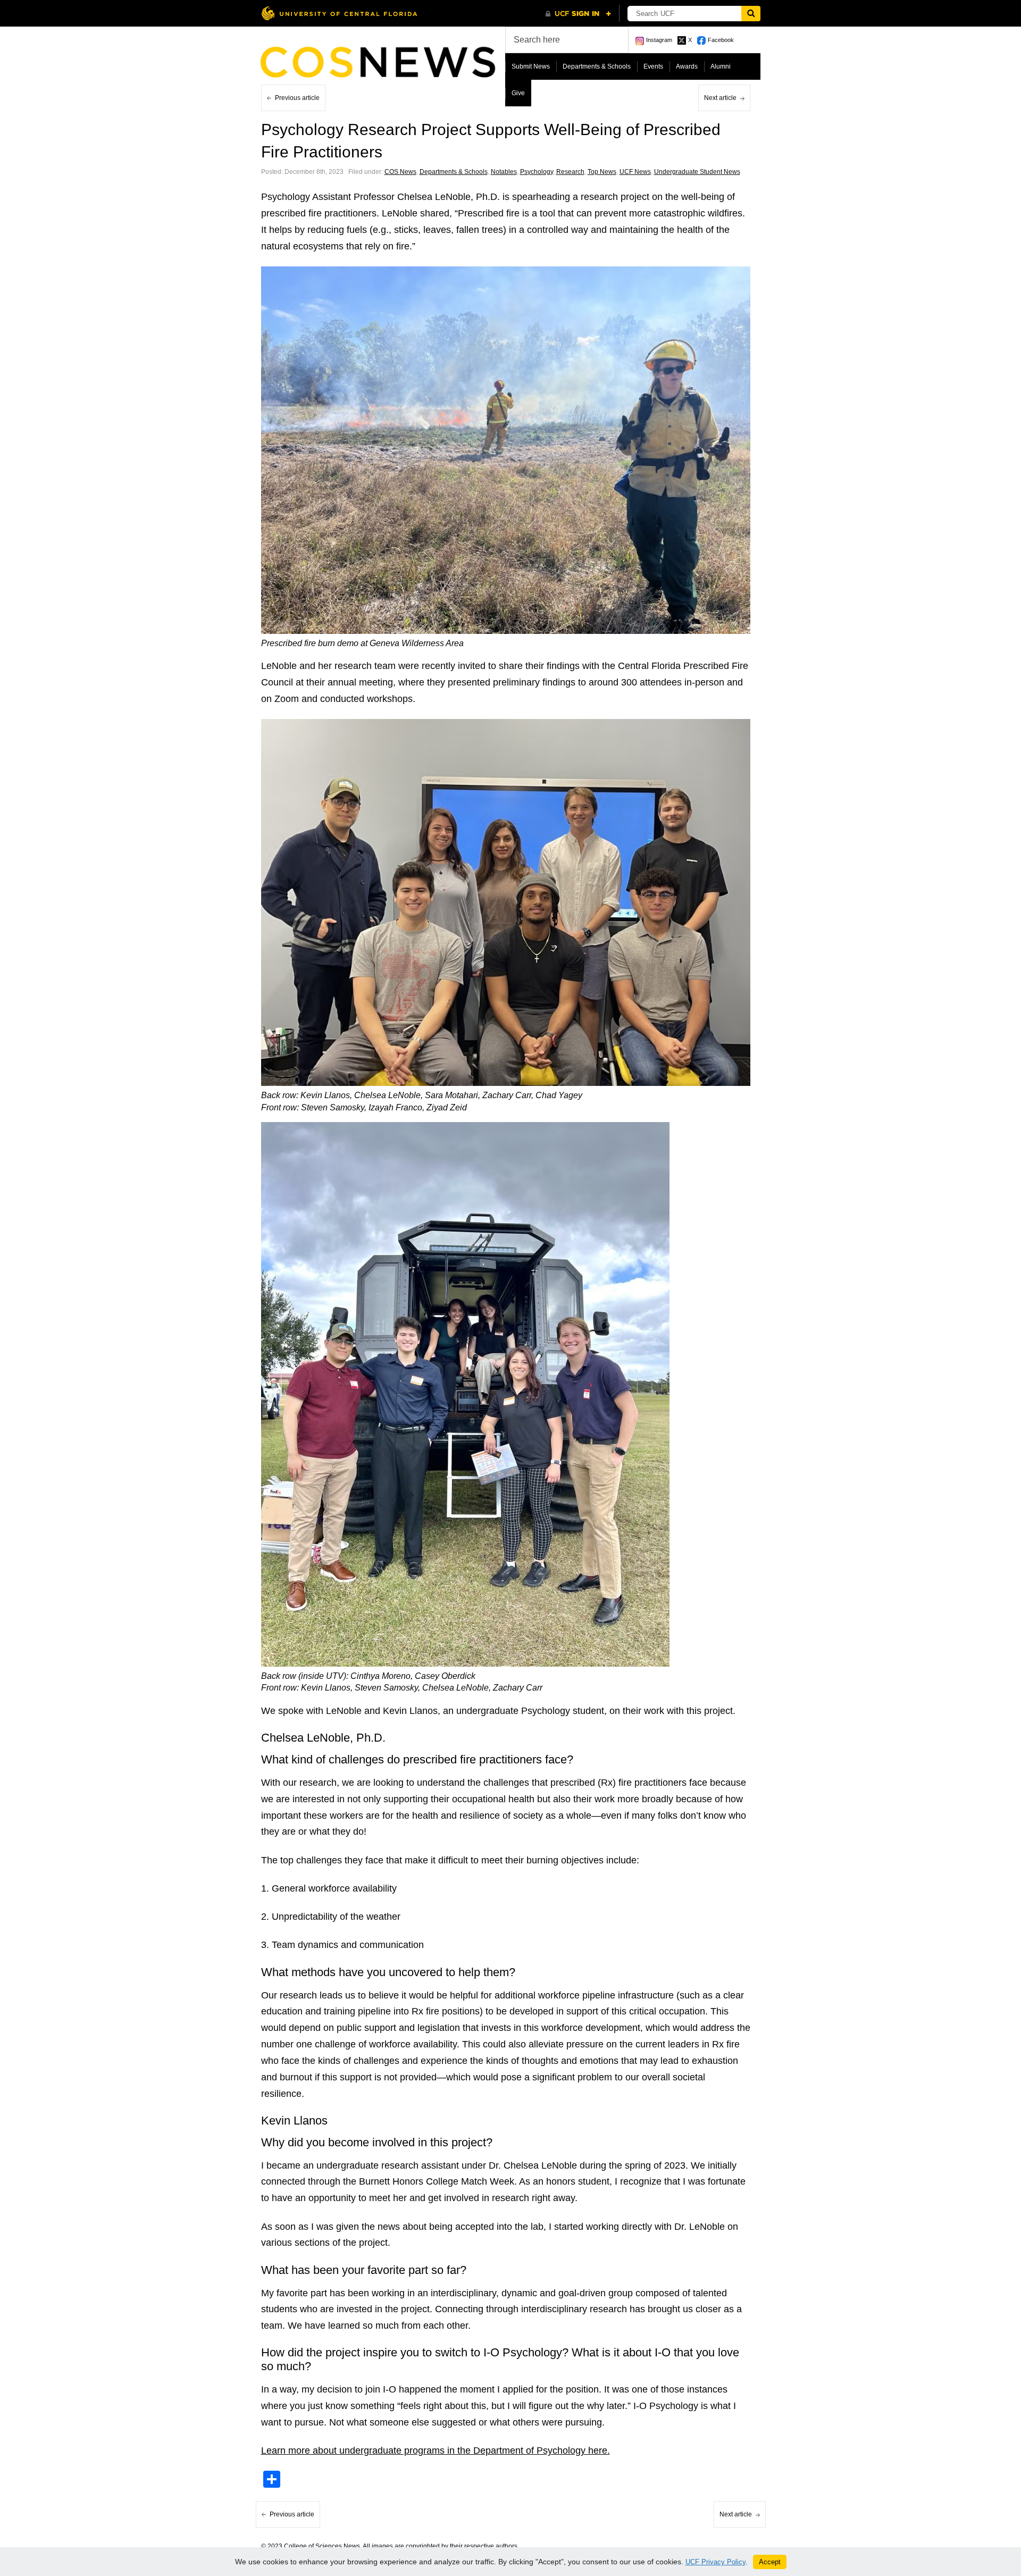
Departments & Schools (597, 66)
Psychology (537, 172)
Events (653, 66)
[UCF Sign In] (578, 14)
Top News (602, 172)
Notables (504, 172)
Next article (720, 98)
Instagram (659, 40)
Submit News (531, 66)
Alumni (721, 66)
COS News (400, 172)
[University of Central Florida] (339, 13)
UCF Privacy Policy (715, 2562)
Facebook (721, 40)
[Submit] (751, 14)
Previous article (297, 98)
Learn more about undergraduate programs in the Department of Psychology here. (436, 2450)
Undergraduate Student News (697, 172)
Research (570, 172)
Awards (687, 66)
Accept (770, 2562)
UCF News (635, 172)
